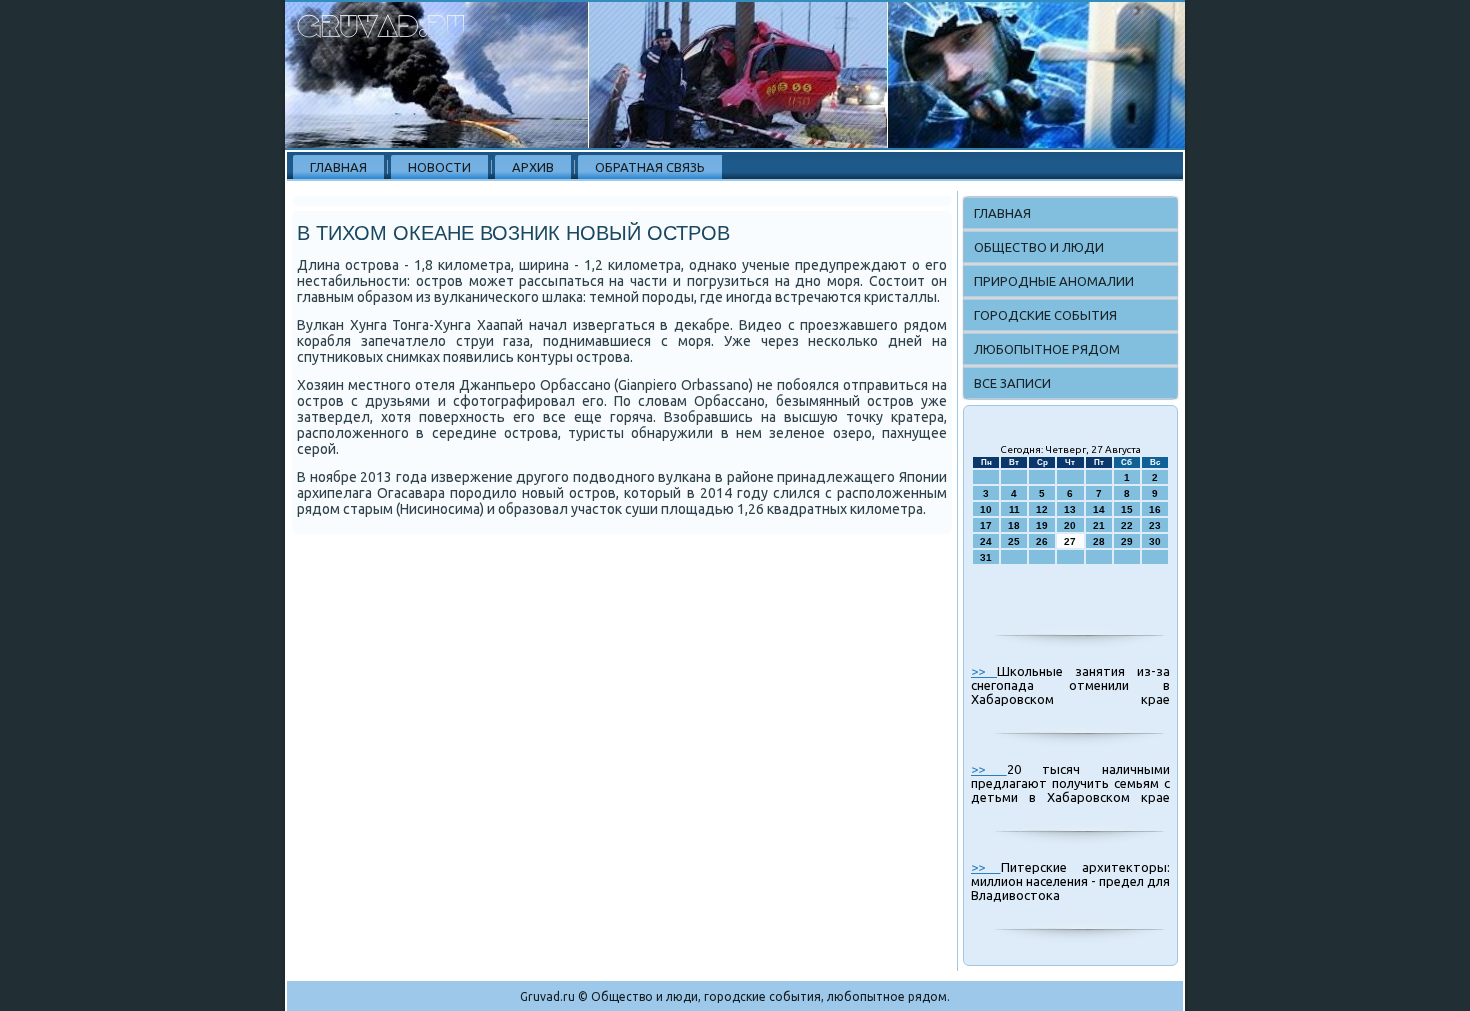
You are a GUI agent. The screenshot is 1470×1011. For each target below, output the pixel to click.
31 (986, 557)
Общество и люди (1039, 247)
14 (1099, 509)
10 (986, 509)
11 (1014, 509)
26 (1042, 541)
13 (1070, 509)
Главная (338, 167)
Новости (439, 167)
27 (1070, 541)
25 (1014, 541)
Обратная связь (650, 167)
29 (1127, 541)
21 (1099, 525)
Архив (533, 167)
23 (1155, 525)
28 (1099, 541)
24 (986, 541)
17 (986, 525)
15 (1127, 509)
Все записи (1012, 383)
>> (984, 671)
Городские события (1045, 315)
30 (1155, 541)
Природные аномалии (1054, 281)
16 (1155, 509)
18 (1014, 525)
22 (1127, 525)
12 (1042, 509)
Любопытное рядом (1047, 349)
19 (1042, 525)
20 (1070, 525)
